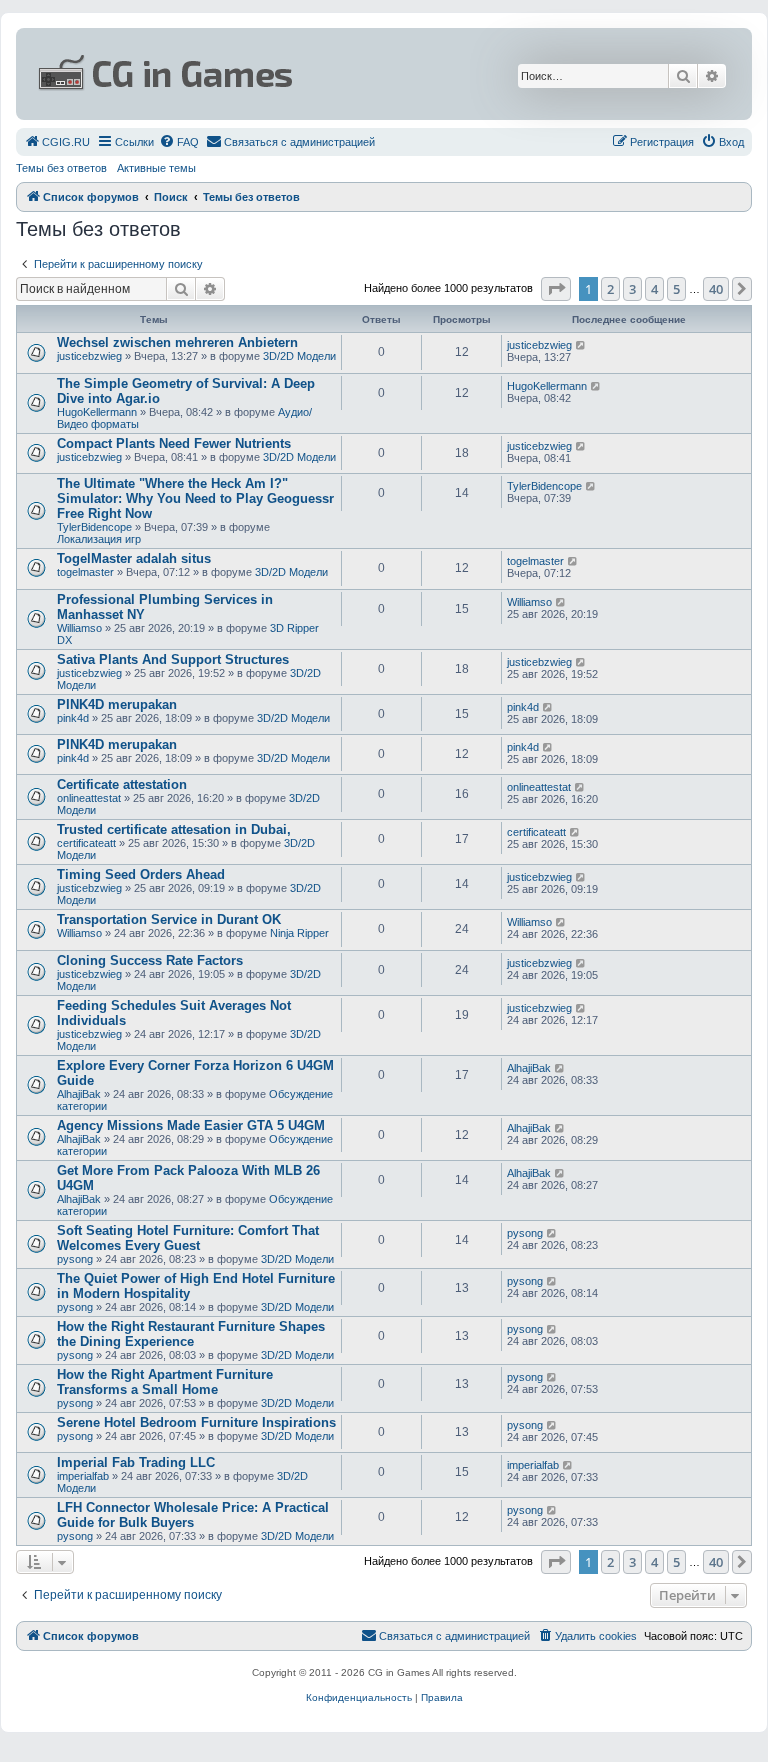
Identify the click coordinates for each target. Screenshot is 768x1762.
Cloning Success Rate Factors (150, 960)
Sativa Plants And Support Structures (173, 659)
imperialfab (83, 1476)
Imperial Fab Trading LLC (136, 1462)
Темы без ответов (61, 168)
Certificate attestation (122, 784)
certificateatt (86, 843)
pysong (75, 1259)
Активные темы (156, 168)
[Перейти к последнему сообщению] (581, 345)
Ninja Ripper (299, 933)
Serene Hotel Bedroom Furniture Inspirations (196, 1422)
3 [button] (632, 289)
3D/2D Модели (299, 356)
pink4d (73, 718)
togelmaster (85, 572)
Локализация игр (99, 539)
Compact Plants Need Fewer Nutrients (174, 443)
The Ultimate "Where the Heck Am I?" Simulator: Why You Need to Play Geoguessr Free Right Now (195, 498)
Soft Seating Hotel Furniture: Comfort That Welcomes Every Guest (188, 1238)
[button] (556, 289)
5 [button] (676, 289)
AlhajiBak (79, 1094)
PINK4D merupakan (117, 704)
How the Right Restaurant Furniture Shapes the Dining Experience (191, 1334)
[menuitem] (57, 142)
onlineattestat (89, 798)
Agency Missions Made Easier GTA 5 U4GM (191, 1125)
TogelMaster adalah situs (134, 558)
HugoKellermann (97, 412)
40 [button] (716, 289)
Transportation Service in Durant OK (169, 919)
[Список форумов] (262, 74)
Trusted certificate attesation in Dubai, (174, 829)
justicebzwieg (89, 356)
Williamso (79, 628)
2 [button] (610, 289)
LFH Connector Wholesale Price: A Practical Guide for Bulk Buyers (193, 1515)
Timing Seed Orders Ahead (141, 874)
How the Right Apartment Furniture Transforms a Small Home (165, 1382)
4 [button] (654, 289)
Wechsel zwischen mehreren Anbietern (177, 342)
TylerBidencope (94, 527)
